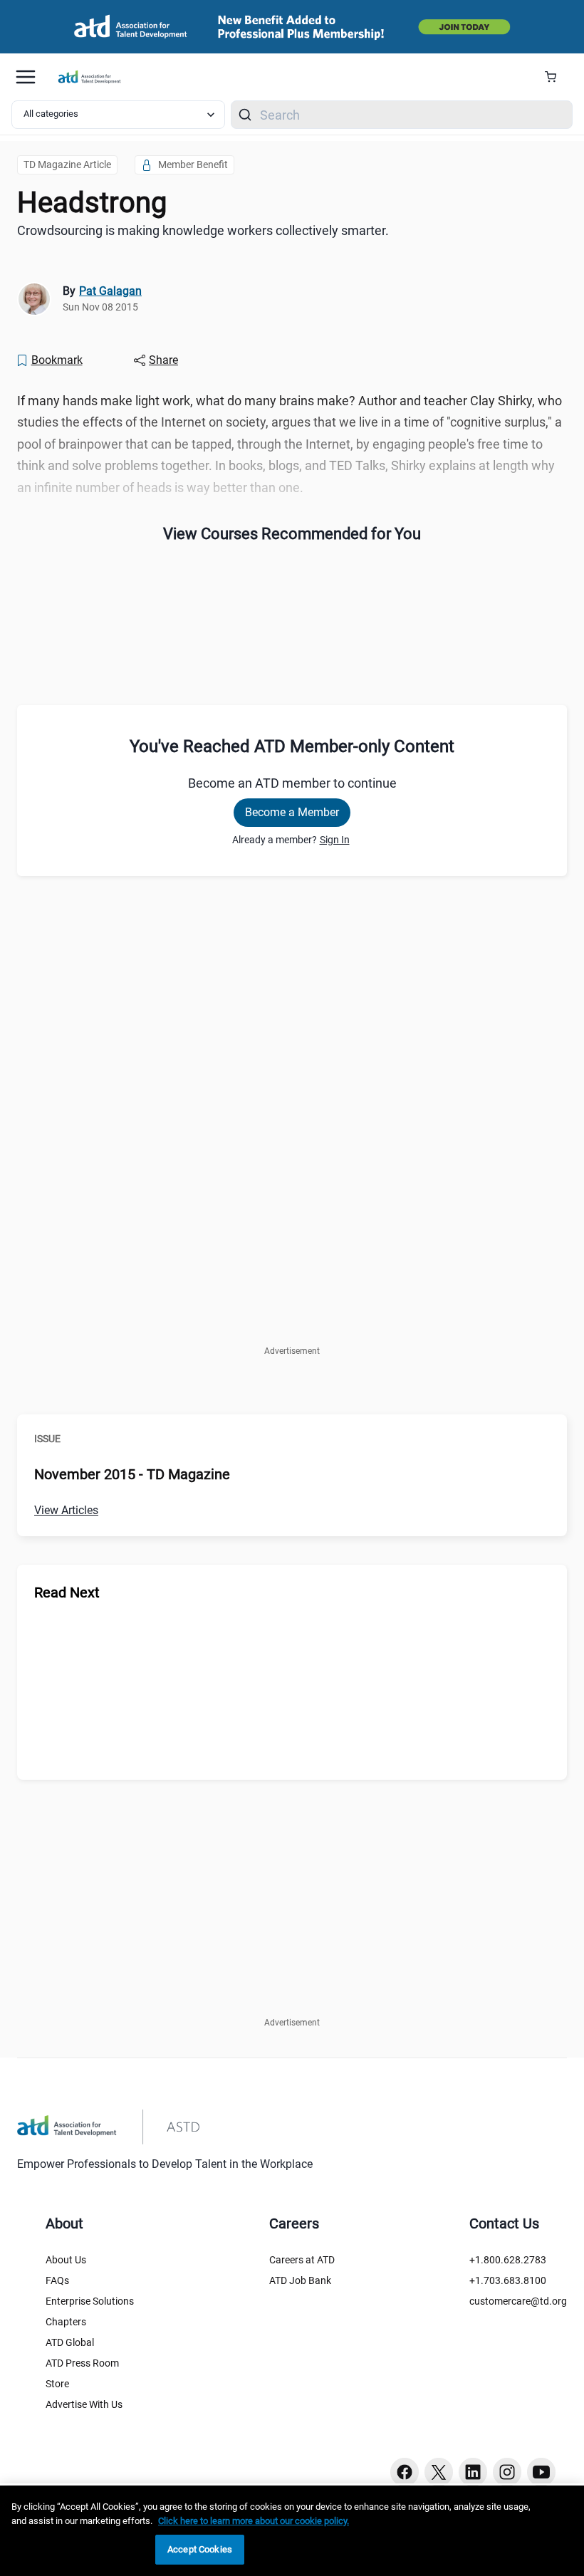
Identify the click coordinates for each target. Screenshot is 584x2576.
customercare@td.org (518, 2301)
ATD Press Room (82, 2363)
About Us (66, 2260)
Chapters (66, 2322)
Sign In (335, 840)
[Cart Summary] (556, 77)
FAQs (57, 2280)
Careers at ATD (302, 2260)
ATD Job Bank (300, 2280)
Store (57, 2384)
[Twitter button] (439, 2472)
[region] (292, 2531)
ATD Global (70, 2342)
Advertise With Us (84, 2404)
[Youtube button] (541, 2472)
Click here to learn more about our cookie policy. (254, 2521)
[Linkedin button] (473, 2472)
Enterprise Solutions (90, 2301)
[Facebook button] (405, 2472)
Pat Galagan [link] (110, 291)
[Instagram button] (507, 2472)
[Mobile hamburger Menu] (26, 77)
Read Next (67, 1592)
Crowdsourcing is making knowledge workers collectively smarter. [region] (203, 230)
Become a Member (292, 812)
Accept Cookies (200, 2549)
